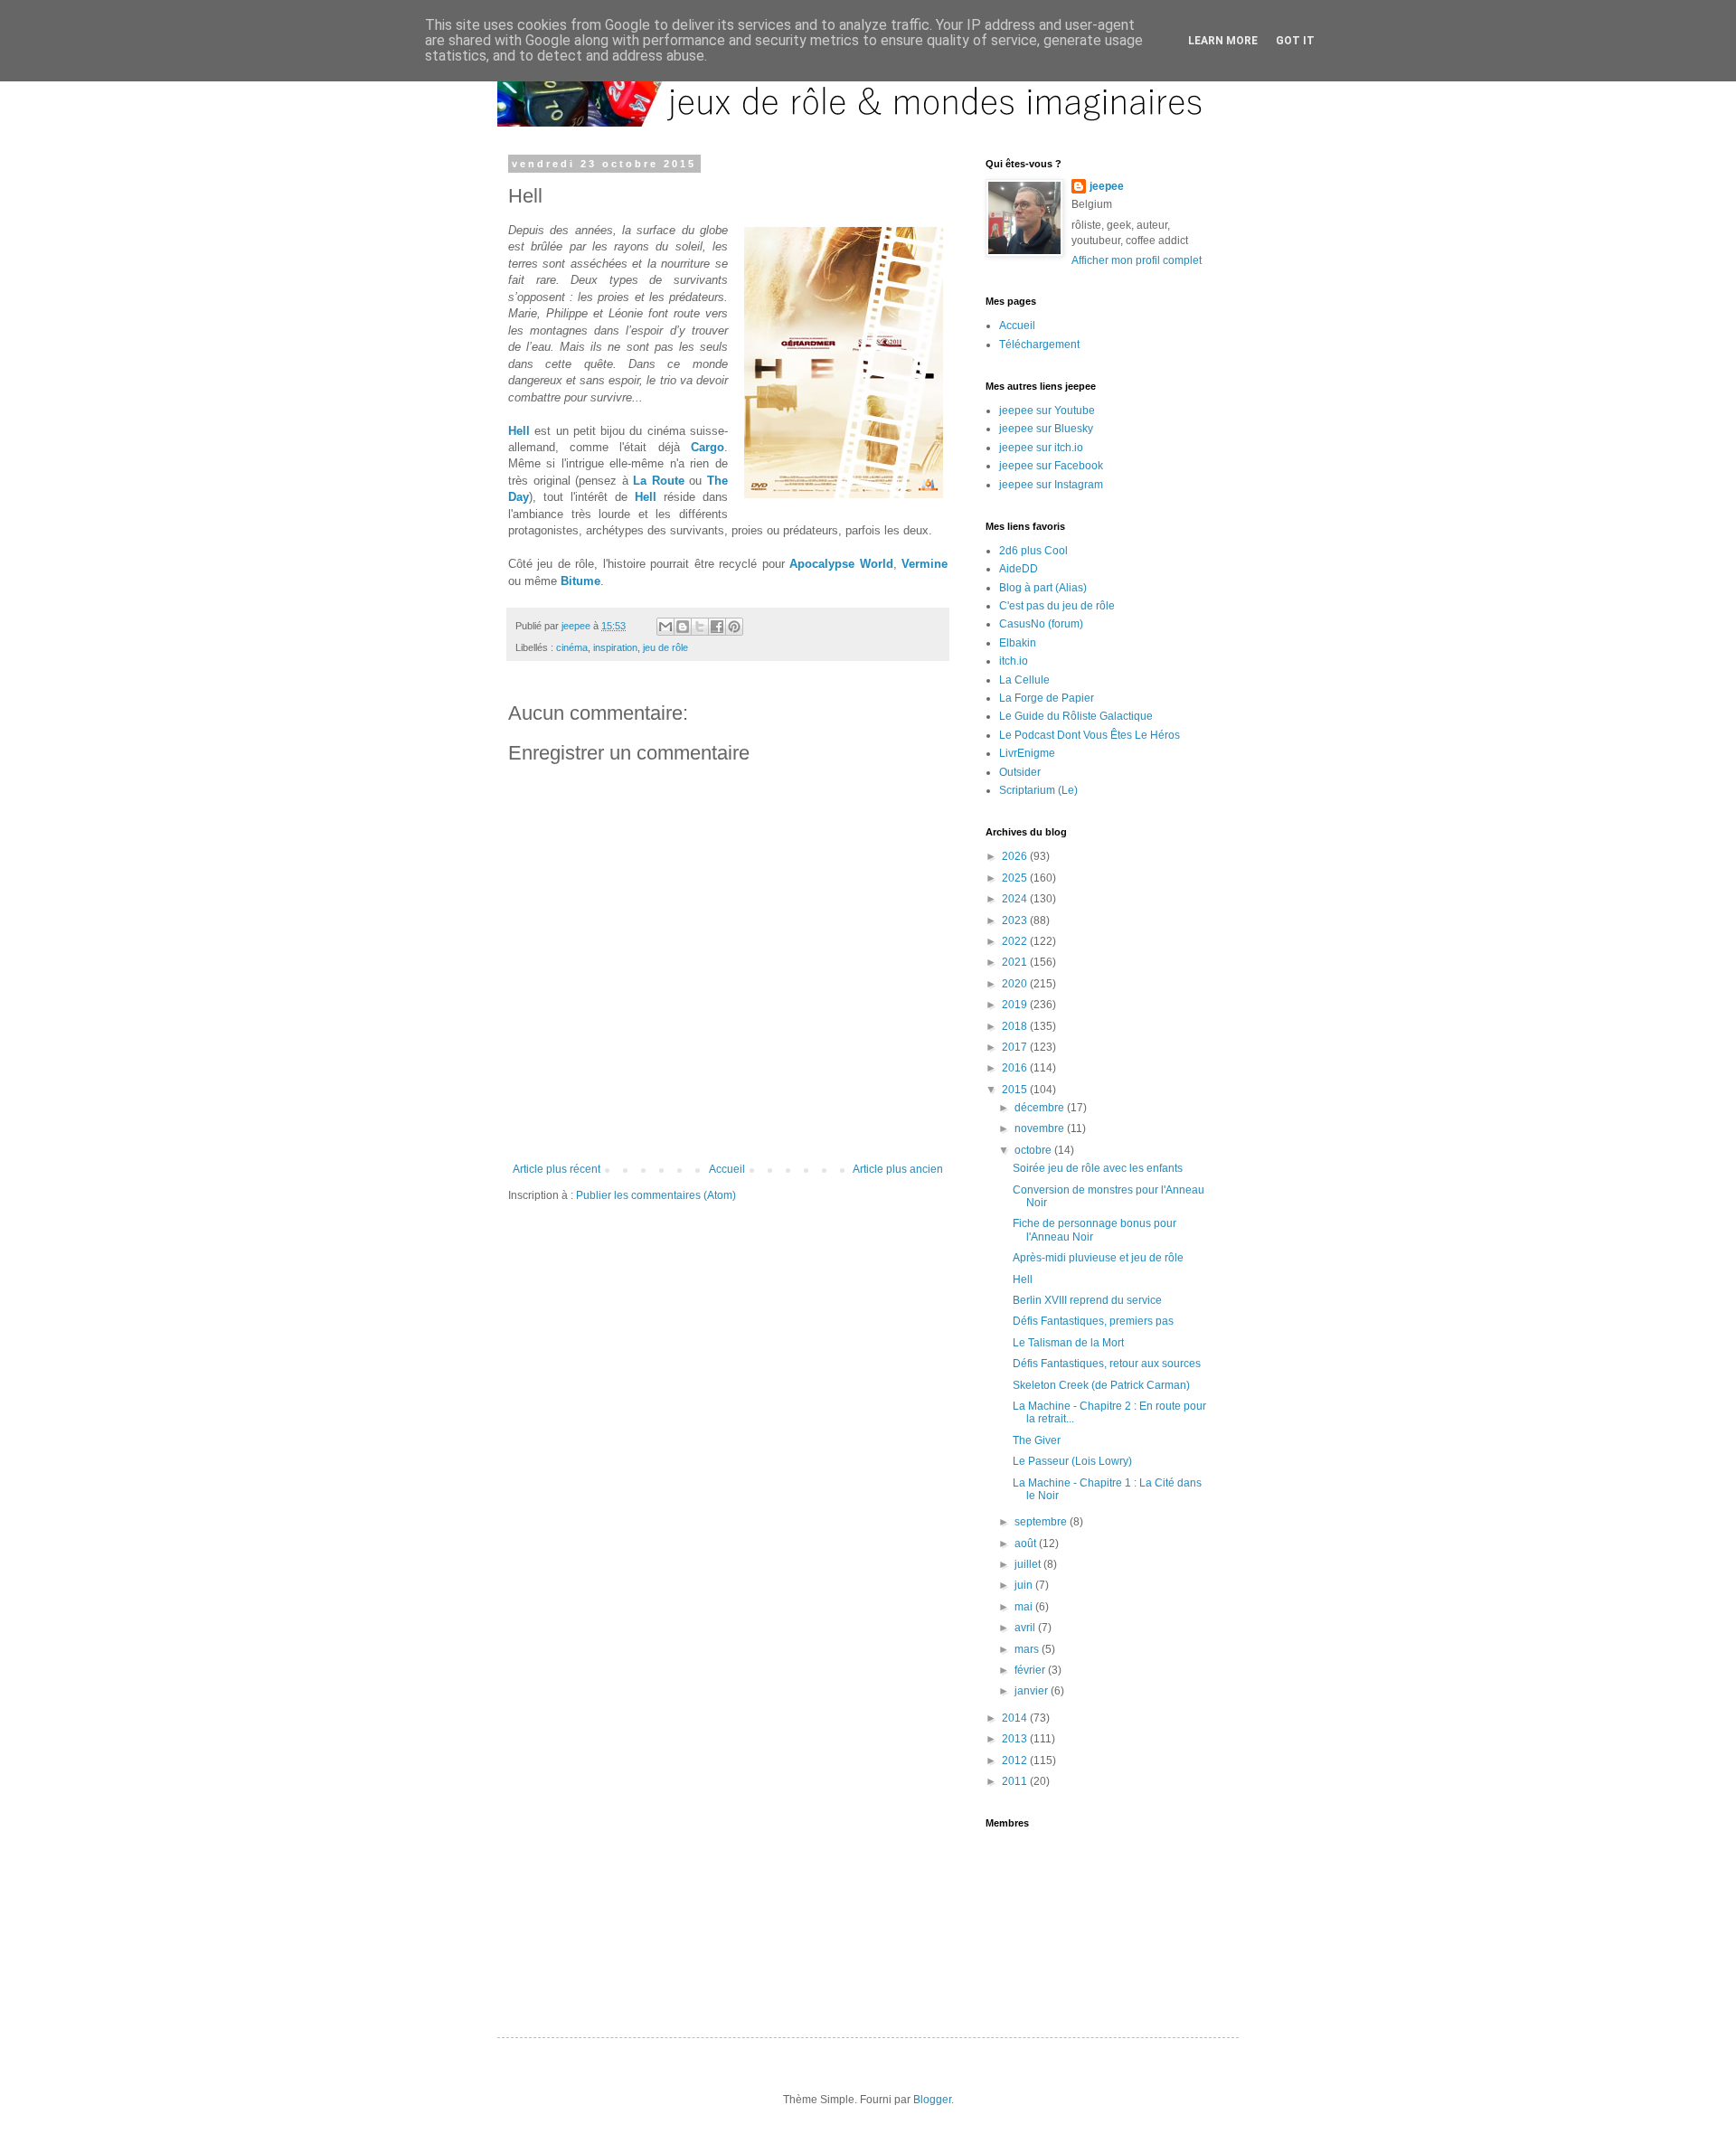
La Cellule (1024, 680)
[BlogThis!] (683, 627)
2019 (1016, 1005)
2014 (1016, 1718)
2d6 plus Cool (1033, 551)
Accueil (727, 1169)
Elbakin (1018, 643)
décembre (1041, 1108)
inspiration (615, 647)
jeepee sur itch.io (1041, 448)
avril (1026, 1628)
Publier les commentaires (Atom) (656, 1195)
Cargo (708, 447)
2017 (1016, 1047)
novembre (1041, 1128)
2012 (1016, 1761)
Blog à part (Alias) (1043, 588)
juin (1025, 1585)
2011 (1016, 1781)
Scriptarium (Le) (1038, 790)
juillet (1029, 1564)
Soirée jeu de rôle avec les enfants (1098, 1168)
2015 (1016, 1090)
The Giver (1037, 1440)
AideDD (1019, 569)
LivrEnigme (1027, 753)
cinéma (572, 647)
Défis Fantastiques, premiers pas (1093, 1321)
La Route (659, 481)
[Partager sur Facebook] (717, 627)
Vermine (925, 564)
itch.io (1014, 661)
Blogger (932, 2100)
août (1027, 1544)
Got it (1295, 41)
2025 (1016, 878)
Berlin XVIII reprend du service (1087, 1300)
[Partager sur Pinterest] (734, 627)
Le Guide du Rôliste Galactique (1076, 716)
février (1031, 1670)
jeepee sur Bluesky (1046, 429)
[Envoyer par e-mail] (665, 627)
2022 (1016, 941)
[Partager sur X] (700, 627)
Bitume (580, 581)
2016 (1016, 1068)
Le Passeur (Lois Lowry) (1072, 1461)
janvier (1033, 1691)
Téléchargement (1039, 345)
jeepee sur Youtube (1047, 411)
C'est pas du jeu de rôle (1057, 606)
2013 (1016, 1739)
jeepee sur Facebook (1051, 466)
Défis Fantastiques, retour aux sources (1107, 1364)
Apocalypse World (841, 564)
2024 (1016, 899)
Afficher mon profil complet (1137, 260)
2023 (1016, 920)
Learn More (1223, 41)
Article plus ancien (898, 1169)
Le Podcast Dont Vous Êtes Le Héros (1090, 735)
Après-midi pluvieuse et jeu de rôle (1098, 1258)
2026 (1016, 856)
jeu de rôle (665, 647)
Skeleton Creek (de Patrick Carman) (1101, 1385)
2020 (1016, 984)
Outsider (1020, 772)
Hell (519, 431)
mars (1028, 1649)
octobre (1034, 1150)
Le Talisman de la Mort (1068, 1343)
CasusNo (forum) (1041, 624)
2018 (1016, 1026)
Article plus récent (557, 1169)
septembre (1042, 1522)
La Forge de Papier (1047, 698)
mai (1025, 1607)
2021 (1016, 962)
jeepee (1107, 186)
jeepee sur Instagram (1051, 485)
